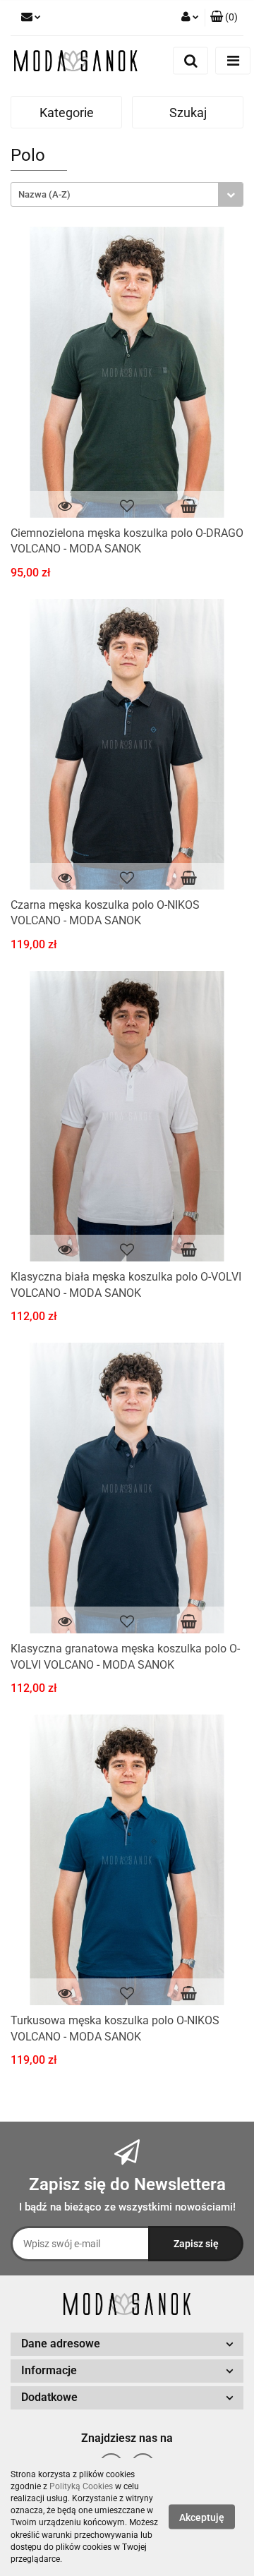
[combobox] (127, 194)
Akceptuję (202, 2517)
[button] (224, 18)
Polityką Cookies (81, 2486)
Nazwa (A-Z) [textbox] (44, 194)
